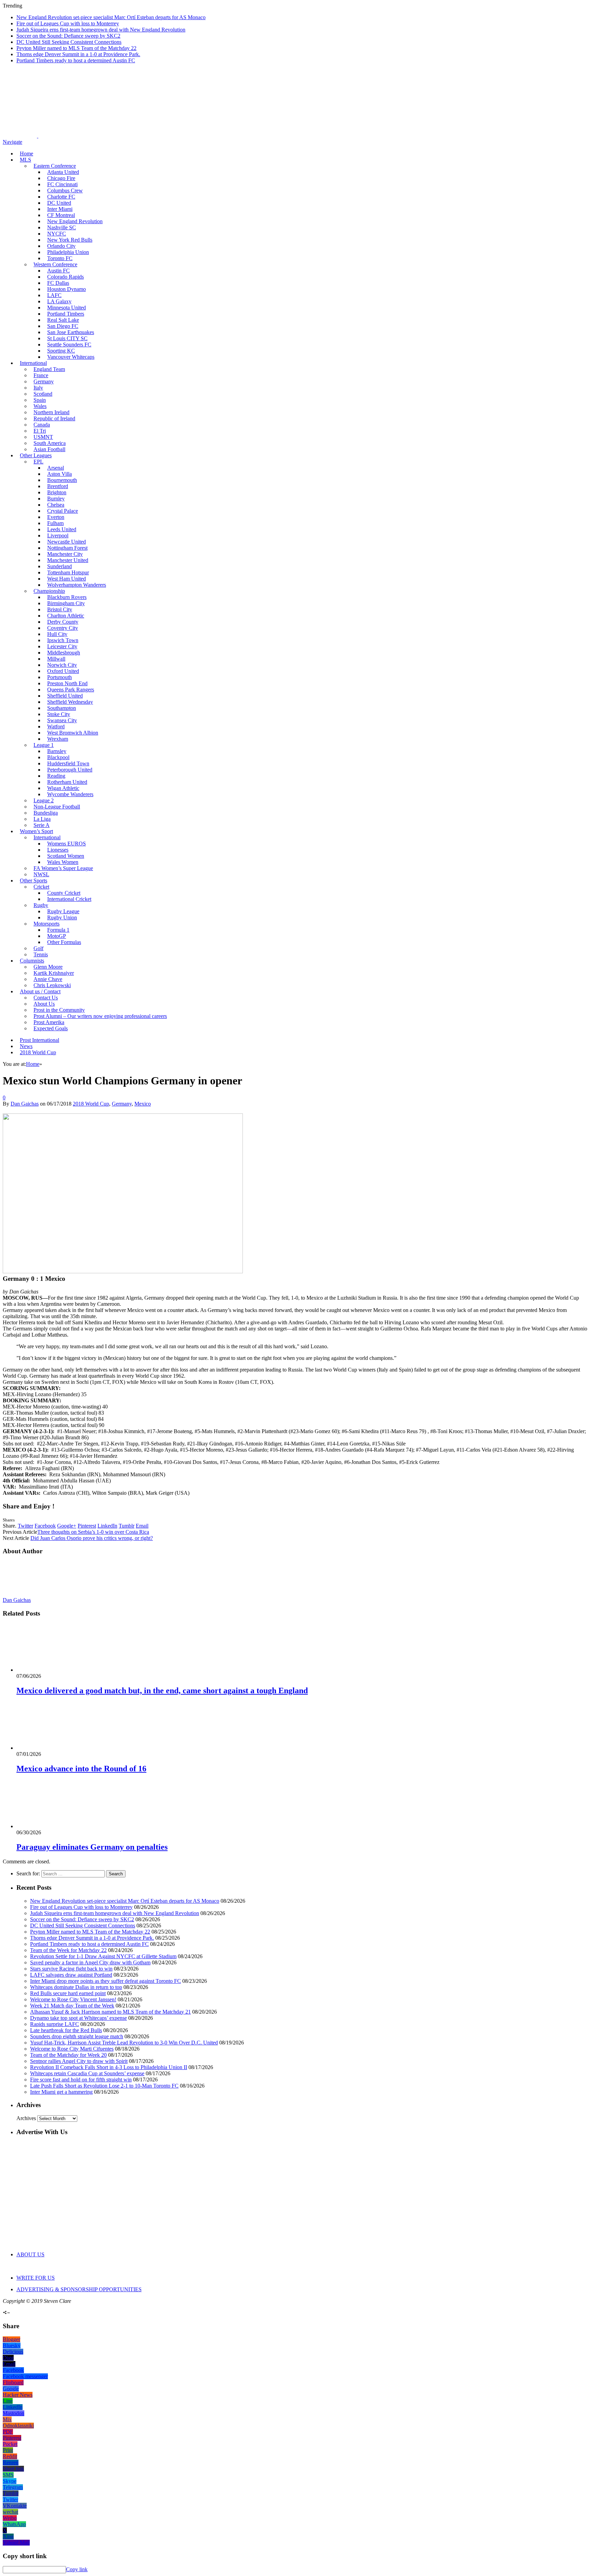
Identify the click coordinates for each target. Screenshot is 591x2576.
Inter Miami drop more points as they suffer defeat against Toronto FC (106, 1981)
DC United (59, 203)
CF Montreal (61, 215)
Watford (56, 726)
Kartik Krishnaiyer (54, 973)
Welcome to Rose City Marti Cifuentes (72, 2049)
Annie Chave (48, 979)
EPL (38, 462)
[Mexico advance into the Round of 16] (53, 1748)
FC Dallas (58, 283)
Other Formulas (64, 942)
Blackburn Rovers (67, 597)
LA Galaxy (59, 301)
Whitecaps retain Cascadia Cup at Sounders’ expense (87, 2073)
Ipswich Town (63, 640)
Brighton (57, 492)
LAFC (54, 295)
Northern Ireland (51, 412)
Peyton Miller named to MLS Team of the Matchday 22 (76, 48)
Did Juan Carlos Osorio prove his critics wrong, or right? (92, 1538)
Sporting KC (61, 351)
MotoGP (57, 936)
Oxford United (63, 671)
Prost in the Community (59, 1010)
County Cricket (64, 893)
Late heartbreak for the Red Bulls (66, 2030)
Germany (44, 381)
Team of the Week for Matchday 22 (68, 1950)
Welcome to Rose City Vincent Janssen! (73, 1999)
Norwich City (62, 665)
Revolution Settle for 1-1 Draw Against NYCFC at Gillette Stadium (103, 1956)
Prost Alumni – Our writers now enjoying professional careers (100, 1016)
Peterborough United (70, 770)
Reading (56, 776)
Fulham (55, 523)
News (26, 1046)
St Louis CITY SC (67, 338)
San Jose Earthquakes (71, 332)
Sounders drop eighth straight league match (77, 2036)
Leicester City (62, 646)
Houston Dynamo (67, 289)
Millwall (56, 659)
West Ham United (67, 579)
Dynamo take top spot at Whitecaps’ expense (78, 2018)
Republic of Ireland (54, 418)
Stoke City (59, 714)
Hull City (57, 634)
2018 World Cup (38, 1052)
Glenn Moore (48, 967)
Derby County (63, 622)
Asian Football (49, 449)
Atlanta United (63, 172)
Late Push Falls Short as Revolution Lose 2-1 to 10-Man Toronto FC (104, 2086)
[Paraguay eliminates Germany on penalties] (53, 1826)
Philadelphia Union (68, 252)
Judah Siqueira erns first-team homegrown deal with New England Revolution (101, 30)
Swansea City (62, 720)
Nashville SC (62, 227)
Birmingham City (66, 603)
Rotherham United (67, 782)
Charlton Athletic (66, 616)
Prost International (40, 1040)
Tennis (41, 954)
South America (50, 443)
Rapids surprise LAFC (55, 2024)
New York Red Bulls (70, 240)
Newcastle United (67, 542)
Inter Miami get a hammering (61, 2092)
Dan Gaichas (25, 1104)
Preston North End (67, 683)
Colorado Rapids (65, 277)
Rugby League (63, 911)
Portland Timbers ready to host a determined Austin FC (76, 60)
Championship (49, 591)
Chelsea (56, 505)
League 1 (44, 745)
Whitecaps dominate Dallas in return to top (76, 1987)
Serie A (42, 825)
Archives (26, 2118)
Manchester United (68, 560)
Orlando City (61, 246)
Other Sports (34, 881)
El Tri (40, 431)
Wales (40, 406)
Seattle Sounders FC (69, 345)
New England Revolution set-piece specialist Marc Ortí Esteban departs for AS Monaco (111, 17)
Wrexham (58, 739)
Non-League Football (57, 807)
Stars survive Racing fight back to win (71, 1969)
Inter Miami (60, 209)
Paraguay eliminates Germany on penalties (92, 1847)
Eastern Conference (55, 166)
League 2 (44, 800)
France (41, 375)
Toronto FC (60, 258)
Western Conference (55, 264)
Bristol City (60, 609)
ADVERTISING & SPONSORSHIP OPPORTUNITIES (79, 2289)
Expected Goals (51, 1028)
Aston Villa (60, 474)
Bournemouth (62, 480)
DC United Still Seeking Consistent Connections (69, 42)
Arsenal (56, 468)
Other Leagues (36, 455)
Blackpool (58, 757)
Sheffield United (65, 696)
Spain (40, 400)
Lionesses (58, 850)
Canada (42, 425)
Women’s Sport (36, 831)
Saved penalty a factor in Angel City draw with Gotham (90, 1962)
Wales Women (63, 862)
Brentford (58, 486)
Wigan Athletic (63, 788)
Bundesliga (46, 813)
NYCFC (57, 234)
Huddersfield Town (68, 763)
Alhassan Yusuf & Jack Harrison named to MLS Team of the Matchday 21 (110, 2012)
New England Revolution (75, 221)
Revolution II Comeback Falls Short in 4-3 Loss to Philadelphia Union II (109, 2067)
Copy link (77, 2569)
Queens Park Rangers (71, 690)
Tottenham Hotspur (68, 572)
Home (27, 154)
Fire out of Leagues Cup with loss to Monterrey (68, 23)
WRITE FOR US (36, 2278)
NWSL (41, 874)
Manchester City (65, 554)
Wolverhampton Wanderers (77, 585)
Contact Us (46, 998)
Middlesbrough (64, 653)
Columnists (32, 961)
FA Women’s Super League (63, 868)
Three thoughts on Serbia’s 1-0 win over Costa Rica (93, 1532)
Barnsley (57, 751)
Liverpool (58, 535)
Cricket (41, 887)
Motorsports (47, 924)
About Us (44, 1004)
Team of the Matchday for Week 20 (68, 2055)
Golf (38, 948)
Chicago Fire (61, 178)
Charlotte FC (61, 197)
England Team (49, 369)
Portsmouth (60, 677)
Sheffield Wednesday (70, 702)
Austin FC (58, 271)
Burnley (56, 499)
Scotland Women (66, 856)
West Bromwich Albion (73, 733)
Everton (56, 517)
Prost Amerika (49, 1022)
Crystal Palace (63, 511)
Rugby (41, 905)
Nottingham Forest (67, 548)
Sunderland (60, 566)
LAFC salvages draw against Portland (71, 1975)
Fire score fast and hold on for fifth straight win (81, 2080)
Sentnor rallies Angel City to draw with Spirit (79, 2061)
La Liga (42, 819)
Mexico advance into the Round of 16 (81, 1769)
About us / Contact (40, 991)
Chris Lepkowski (52, 985)
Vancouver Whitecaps (71, 357)
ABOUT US (30, 2254)
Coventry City (63, 628)
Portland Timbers (66, 314)
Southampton (62, 708)
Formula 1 (58, 930)
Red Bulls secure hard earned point (68, 1993)
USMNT (43, 437)
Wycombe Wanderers (70, 794)
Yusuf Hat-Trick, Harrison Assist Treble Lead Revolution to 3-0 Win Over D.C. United (124, 2043)
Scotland (43, 394)
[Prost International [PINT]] (239, 136)
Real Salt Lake (63, 320)
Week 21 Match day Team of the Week (72, 2006)
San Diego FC (63, 326)
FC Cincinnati (62, 184)
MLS (25, 160)
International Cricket (69, 899)
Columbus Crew (65, 190)
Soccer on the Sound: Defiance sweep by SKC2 (68, 36)
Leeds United (62, 529)
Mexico (143, 1104)
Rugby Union (62, 917)
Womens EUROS (67, 844)
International (33, 363)
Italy (38, 388)
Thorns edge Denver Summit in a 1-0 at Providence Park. (78, 54)
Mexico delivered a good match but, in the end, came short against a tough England (162, 1691)
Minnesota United (67, 308)
